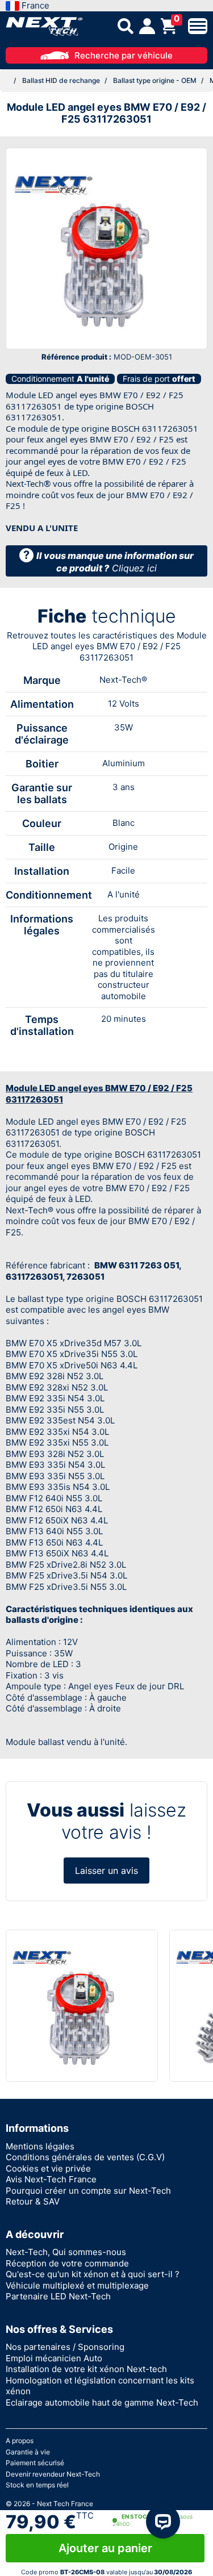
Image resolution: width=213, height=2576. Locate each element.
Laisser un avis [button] (106, 1871)
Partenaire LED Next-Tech (58, 2296)
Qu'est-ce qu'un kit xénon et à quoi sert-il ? (93, 2274)
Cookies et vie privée (48, 2168)
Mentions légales (40, 2146)
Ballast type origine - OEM (155, 80)
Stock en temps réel (37, 2485)
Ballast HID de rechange (61, 80)
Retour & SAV (33, 2201)
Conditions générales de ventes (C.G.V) (85, 2157)
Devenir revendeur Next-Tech (53, 2474)
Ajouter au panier (105, 2548)
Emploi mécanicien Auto (54, 2358)
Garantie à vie (28, 2452)
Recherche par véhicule (124, 55)
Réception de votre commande (67, 2263)
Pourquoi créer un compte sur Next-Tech (88, 2191)
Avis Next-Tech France (51, 2179)
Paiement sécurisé (35, 2463)
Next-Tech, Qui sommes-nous (66, 2252)
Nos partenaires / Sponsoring (65, 2347)
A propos (20, 2441)
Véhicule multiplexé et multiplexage (77, 2285)
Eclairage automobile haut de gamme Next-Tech (102, 2402)
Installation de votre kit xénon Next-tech (86, 2369)
